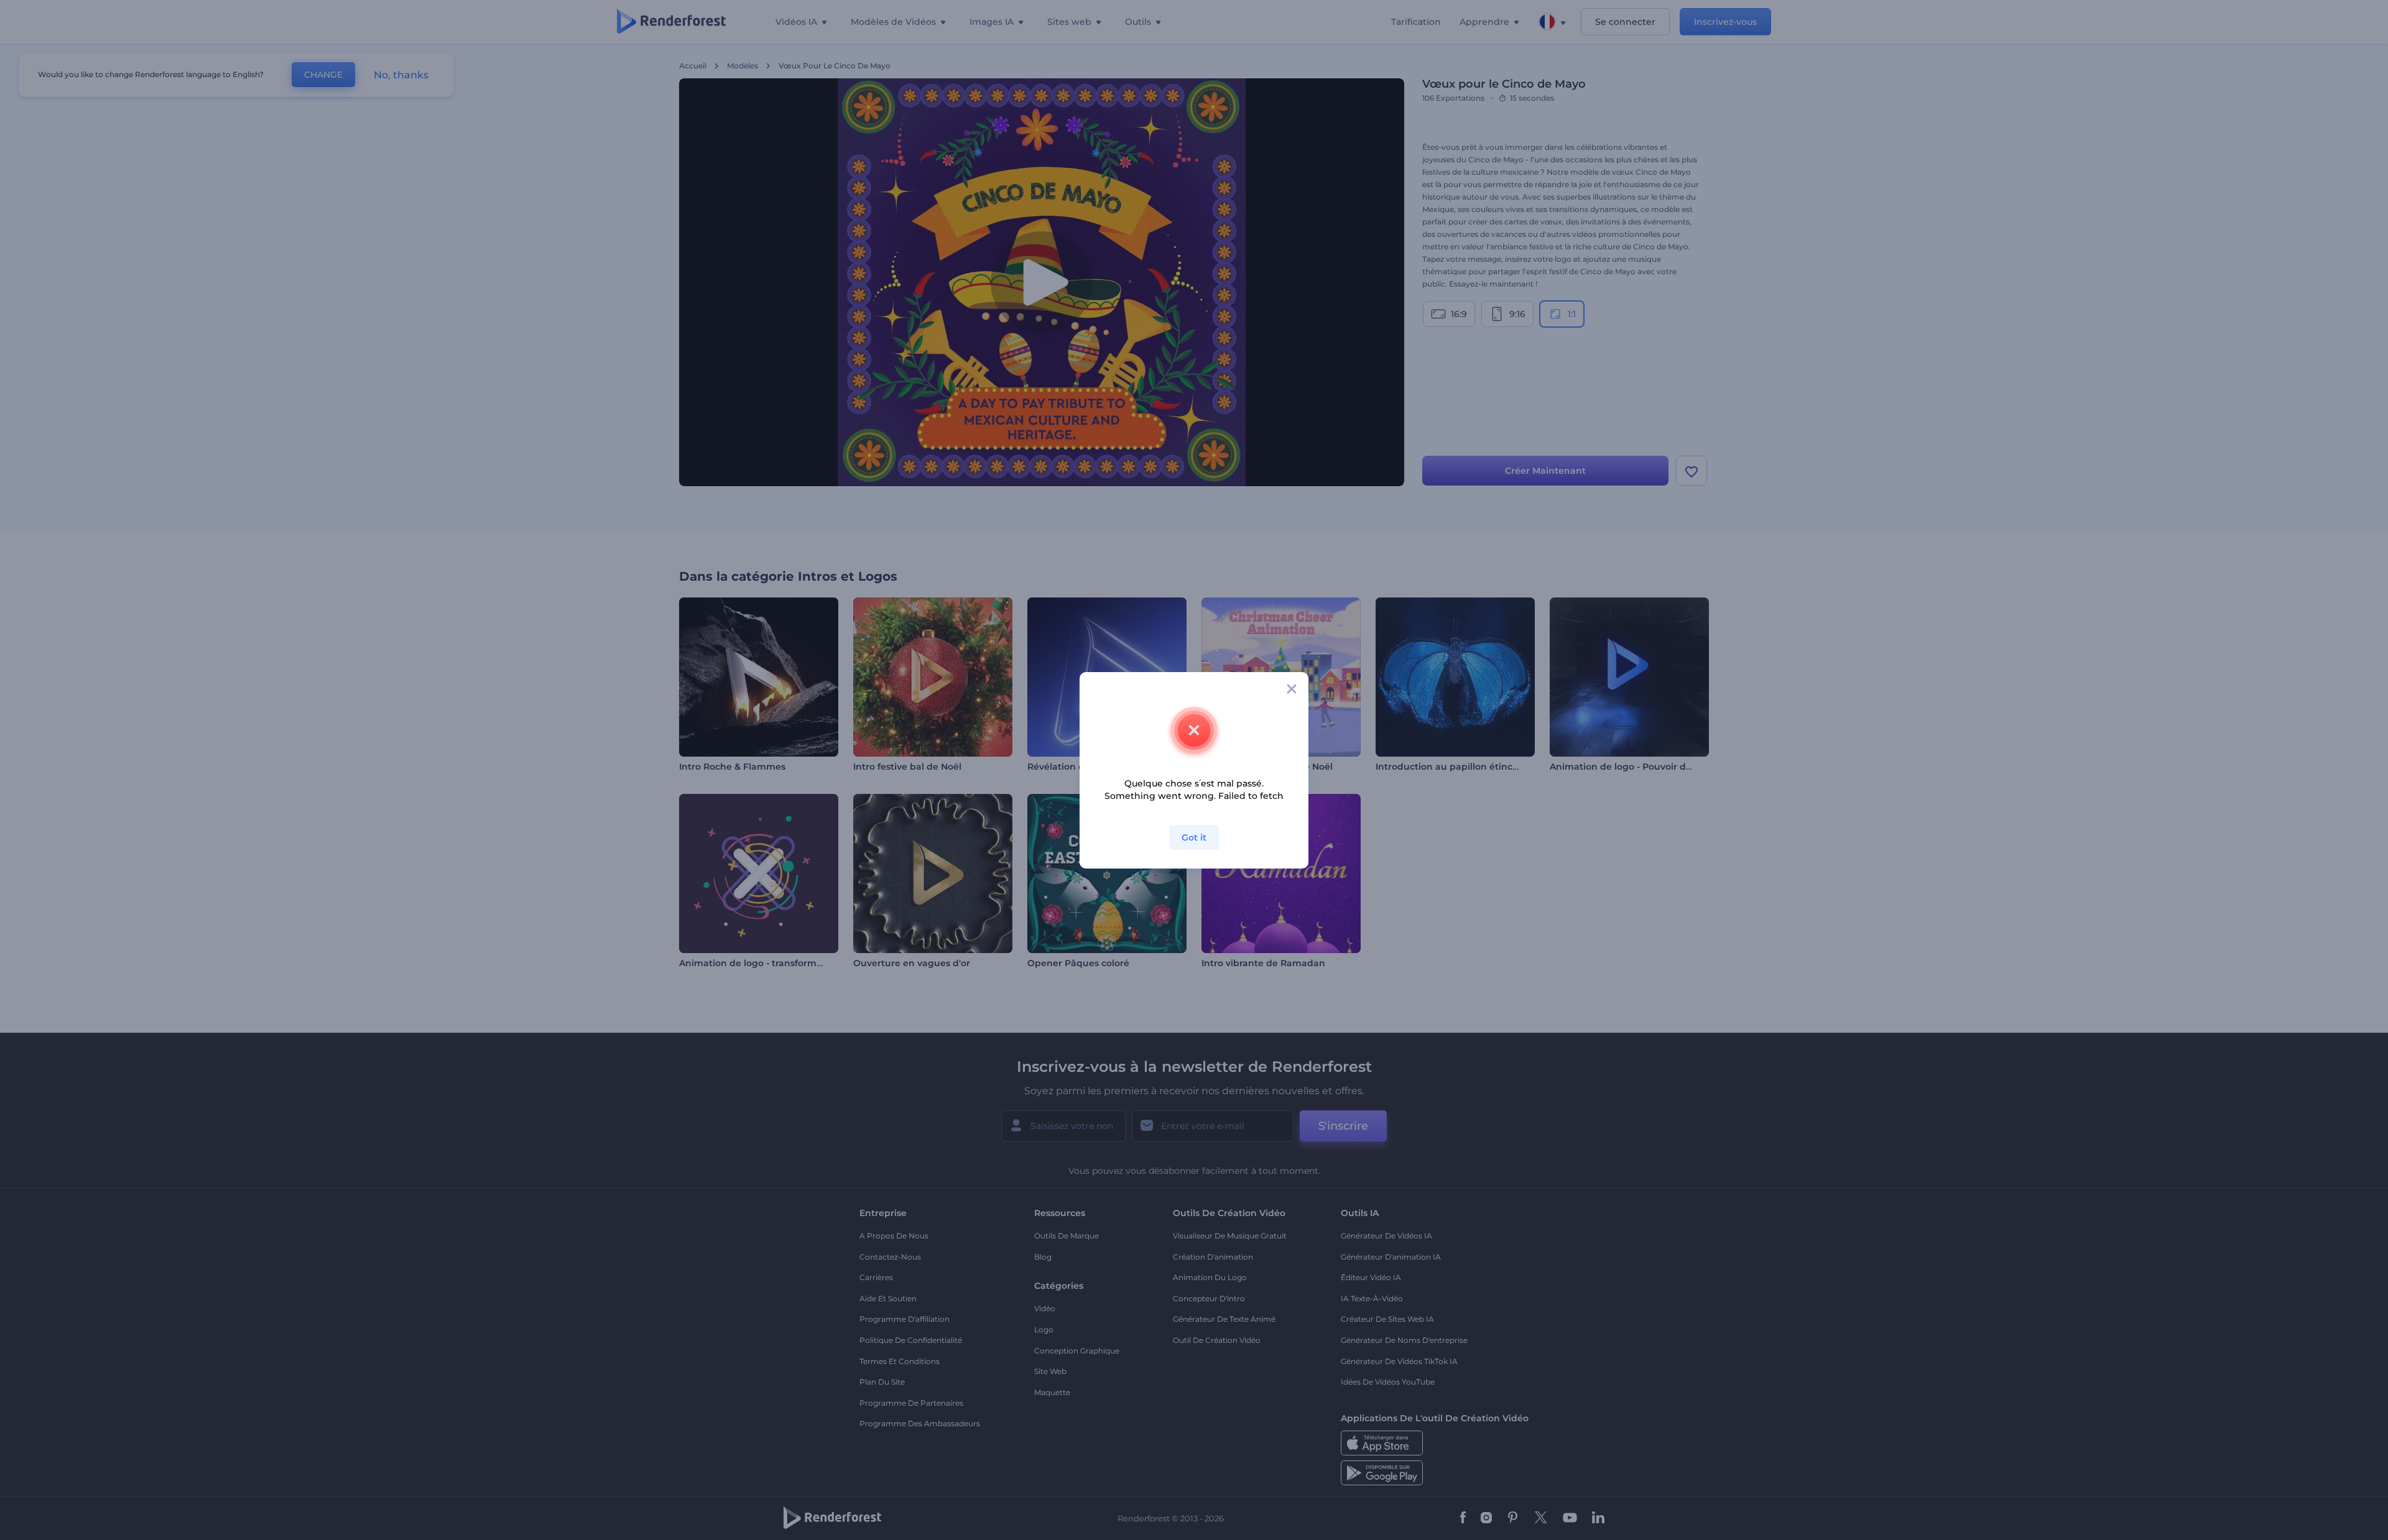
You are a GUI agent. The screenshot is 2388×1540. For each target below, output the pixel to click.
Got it (1194, 837)
